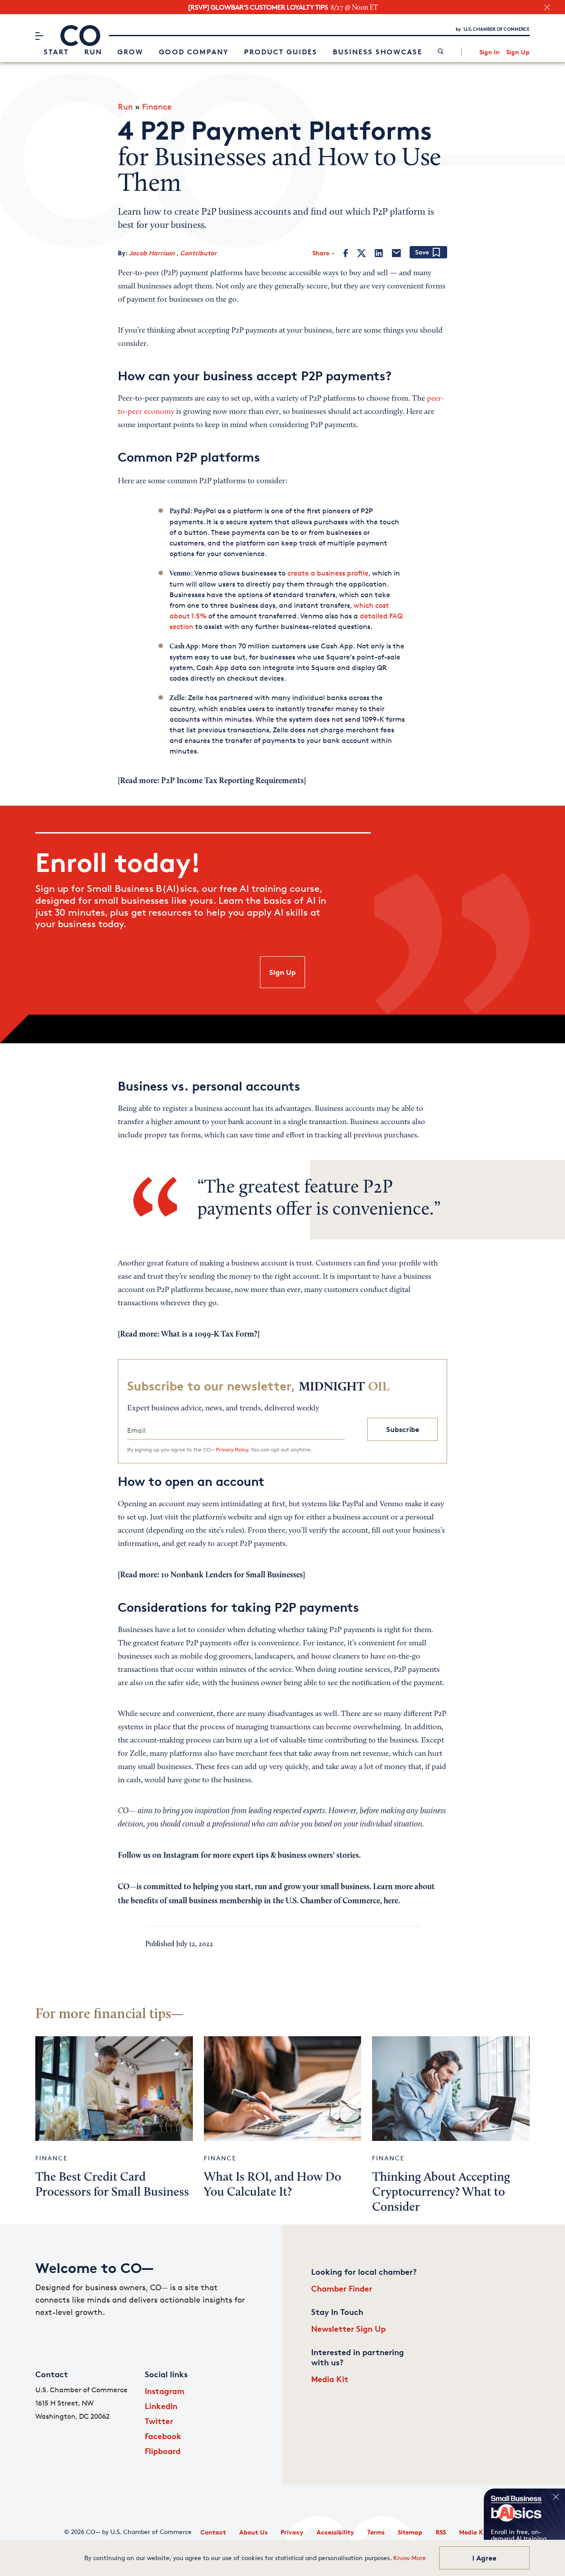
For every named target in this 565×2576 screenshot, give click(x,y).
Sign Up (518, 52)
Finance (157, 106)
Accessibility (335, 2532)
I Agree (484, 2558)
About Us (253, 2532)
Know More (410, 2558)
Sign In (490, 52)
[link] (441, 52)
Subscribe (403, 1429)
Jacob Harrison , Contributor (173, 253)
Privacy (292, 2532)
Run (93, 52)
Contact (213, 2532)
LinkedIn (161, 2406)
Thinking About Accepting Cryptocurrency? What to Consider (441, 2193)
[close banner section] (547, 7)
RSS (441, 2532)
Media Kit (330, 2379)
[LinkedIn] (379, 253)
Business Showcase (378, 52)
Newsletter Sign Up (348, 2328)
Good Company (194, 52)
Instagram (165, 2391)
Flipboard (163, 2451)
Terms (376, 2532)
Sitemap (410, 2532)
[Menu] (39, 36)
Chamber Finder (342, 2288)
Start (56, 52)
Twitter (159, 2421)
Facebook (163, 2436)
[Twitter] (362, 253)
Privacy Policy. (233, 1449)
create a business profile (328, 573)
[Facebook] (346, 253)
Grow (130, 52)
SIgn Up (282, 972)
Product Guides (281, 52)
